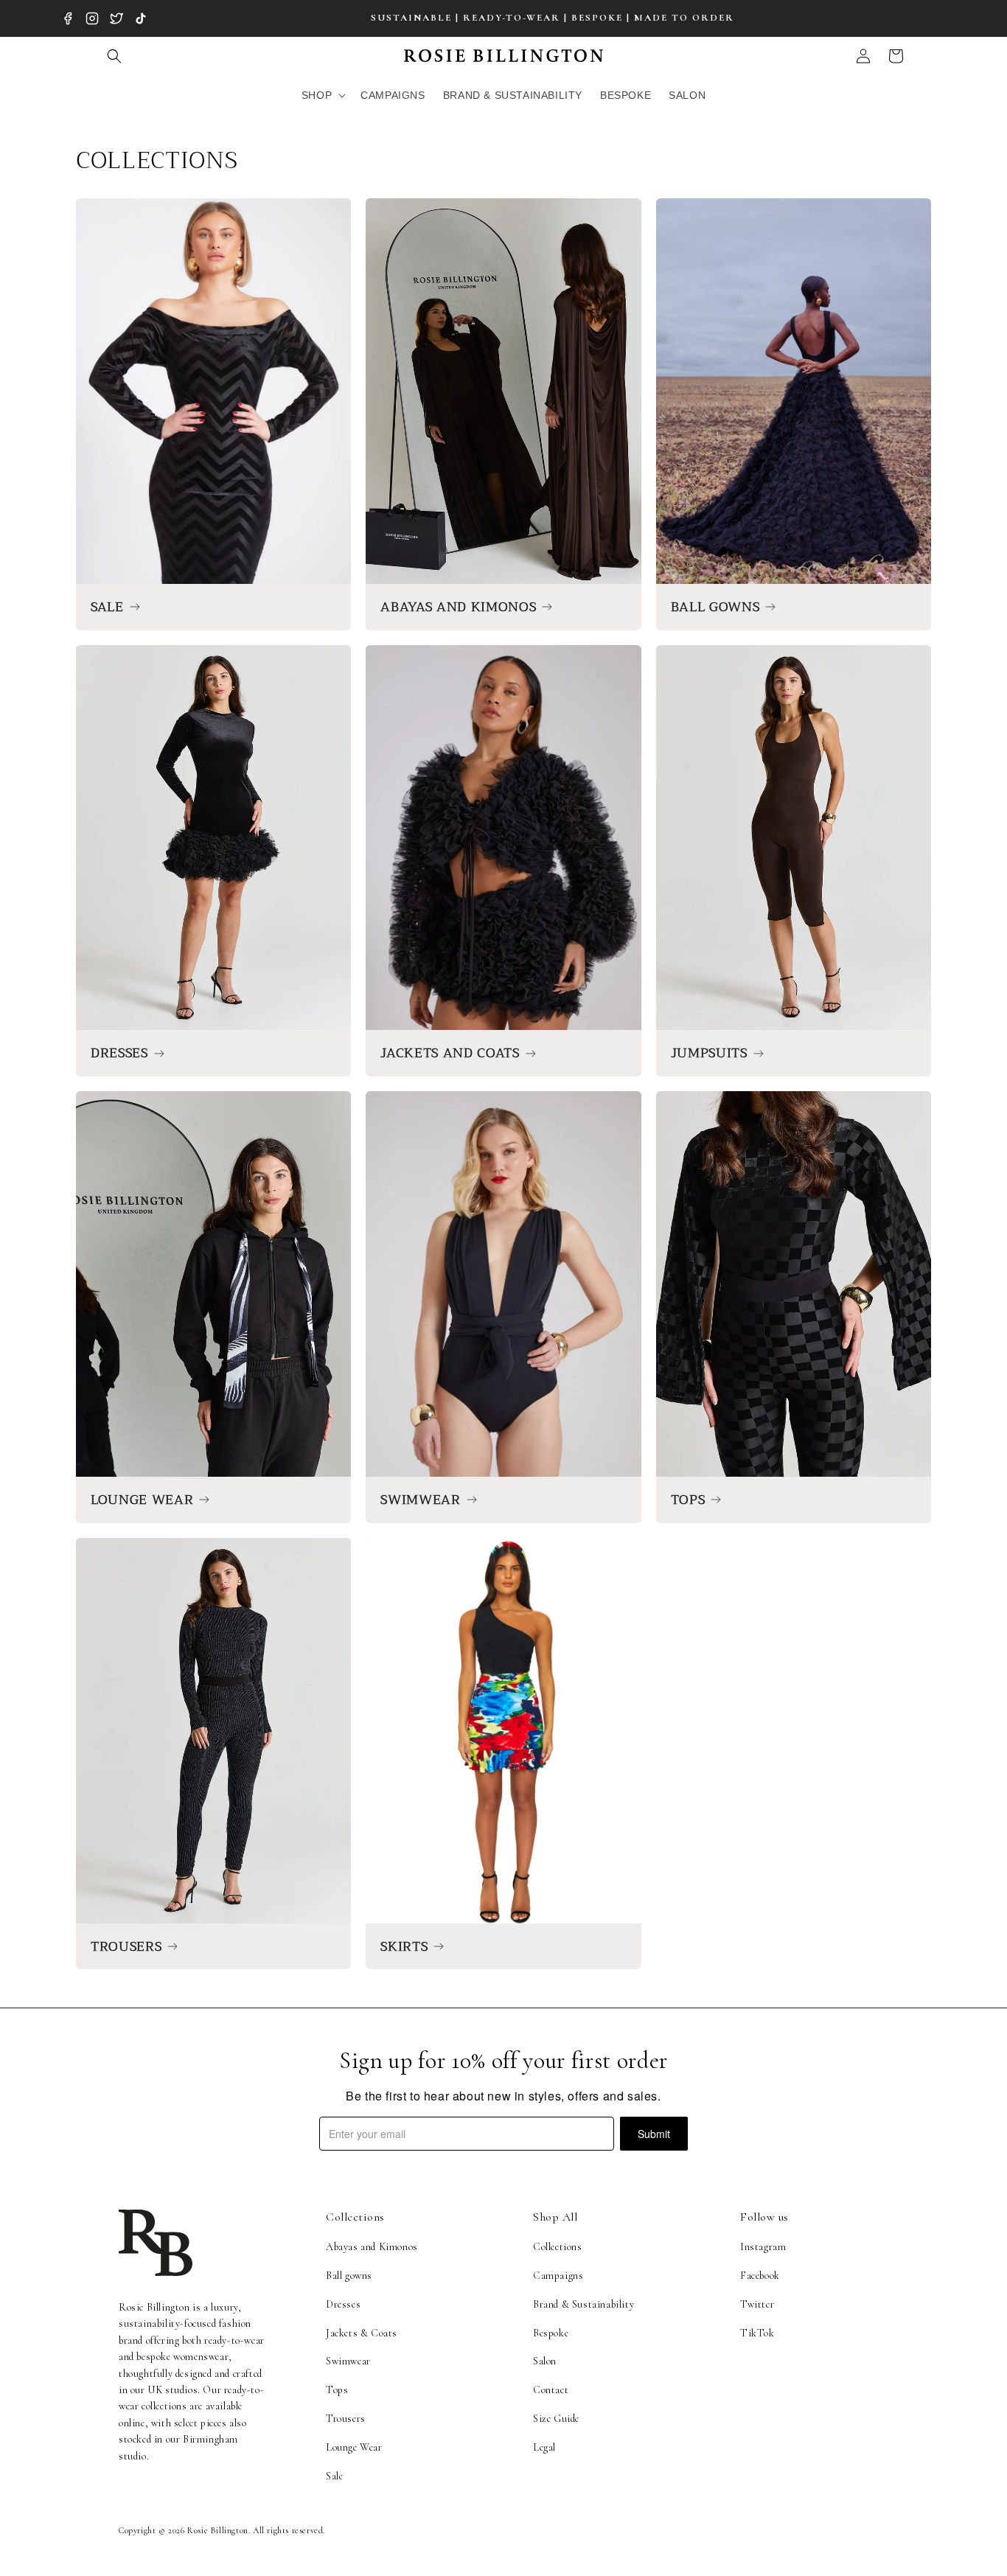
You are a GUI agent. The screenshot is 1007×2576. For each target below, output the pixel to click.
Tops (337, 2390)
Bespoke (551, 2333)
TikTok (757, 2333)
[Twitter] (116, 18)
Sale (334, 2476)
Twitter (757, 2304)
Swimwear (348, 2361)
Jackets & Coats (362, 2333)
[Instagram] (92, 18)
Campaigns (558, 2276)
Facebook (760, 2276)
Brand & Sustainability (583, 2304)
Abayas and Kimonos (372, 2247)
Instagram (763, 2247)
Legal (544, 2447)
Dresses (343, 2304)
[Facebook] (68, 18)
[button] (114, 56)
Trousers (346, 2419)
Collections (558, 2247)
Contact (551, 2390)
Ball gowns (349, 2276)
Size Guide (556, 2419)
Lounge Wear (354, 2447)
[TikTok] (141, 18)
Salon (545, 2361)
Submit (654, 2134)
